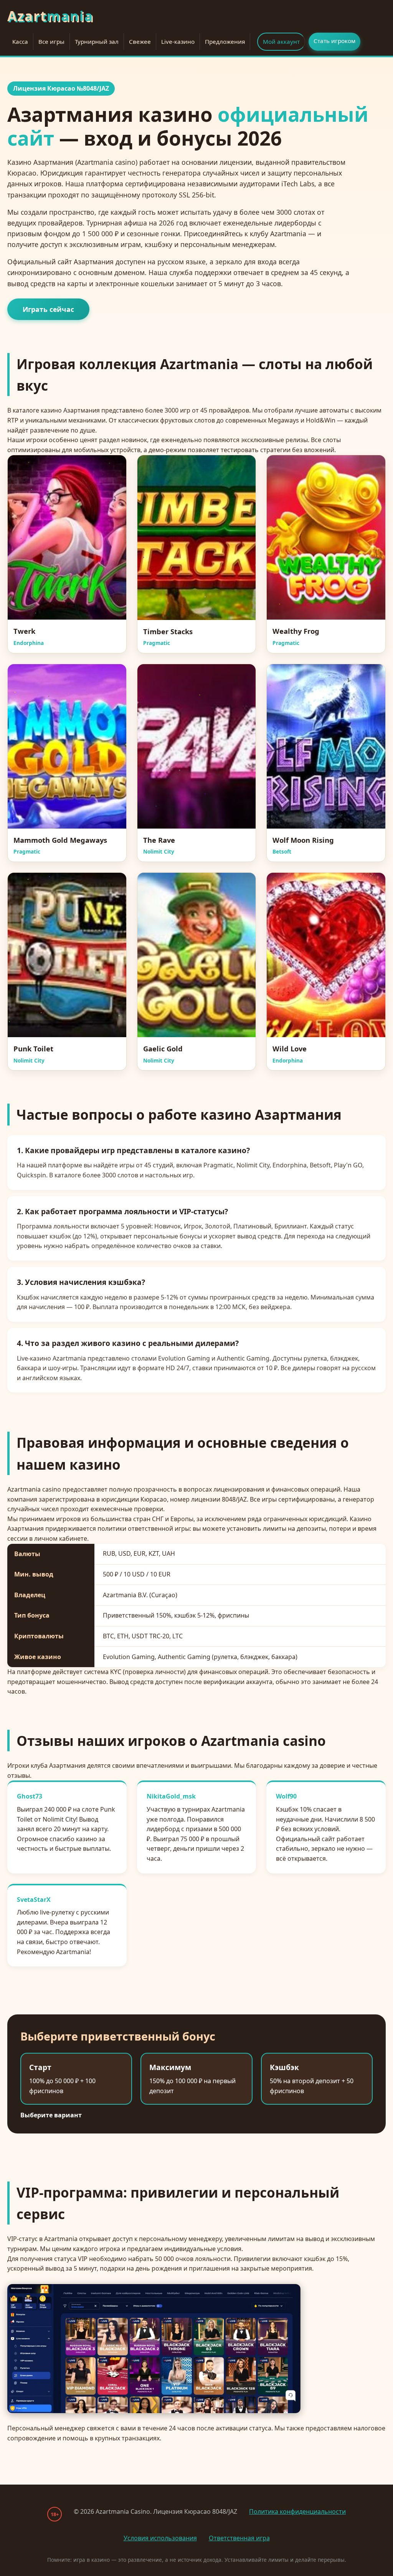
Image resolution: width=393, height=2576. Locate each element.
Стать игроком (334, 41)
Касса (20, 41)
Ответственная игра (239, 2538)
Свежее (140, 41)
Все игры (51, 41)
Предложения (225, 41)
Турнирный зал (97, 41)
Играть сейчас (48, 309)
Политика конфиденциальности (297, 2511)
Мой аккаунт (281, 41)
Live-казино (178, 41)
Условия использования (160, 2538)
